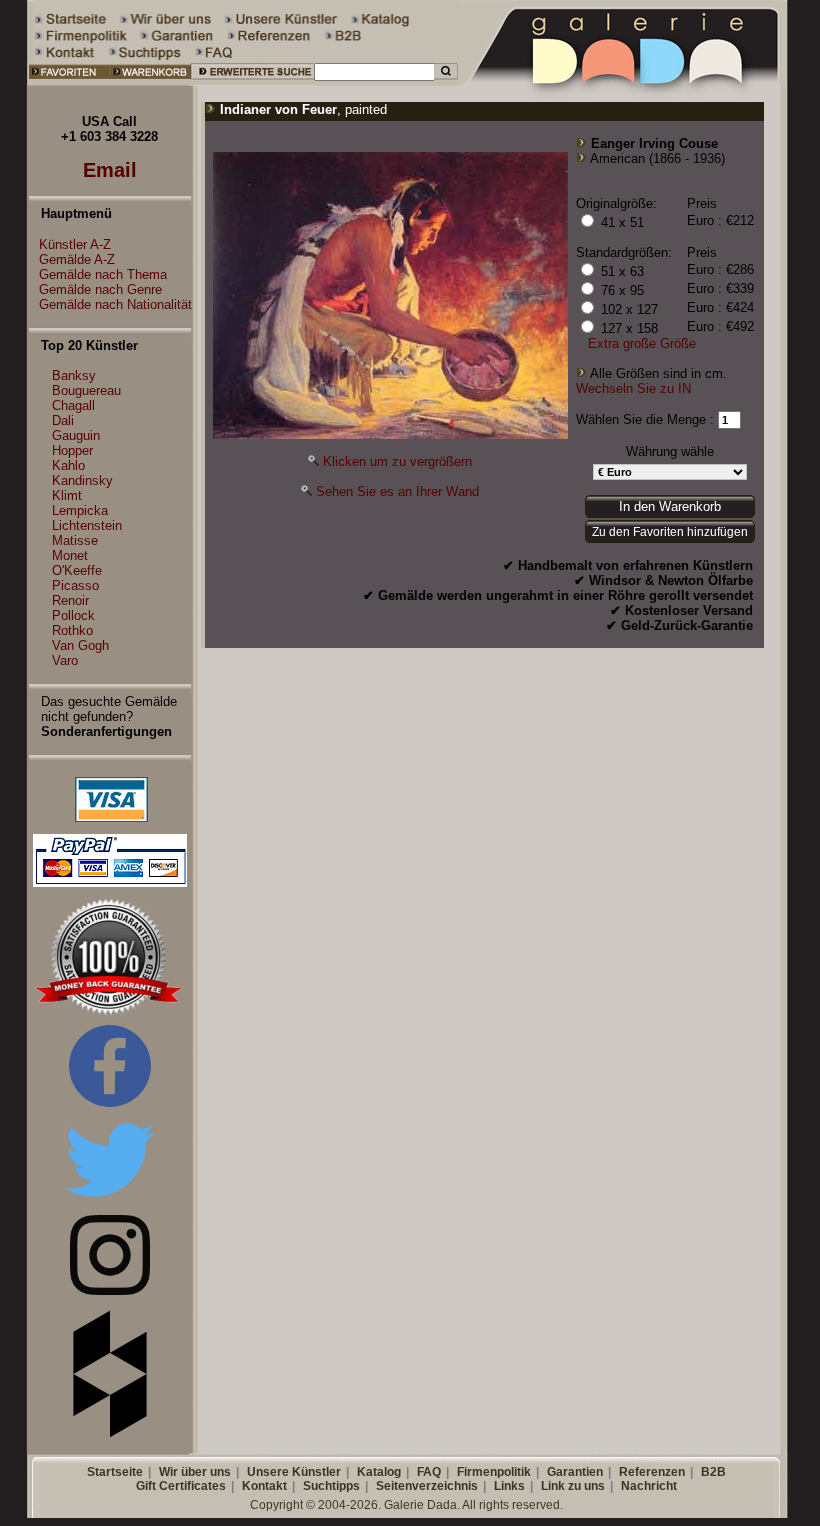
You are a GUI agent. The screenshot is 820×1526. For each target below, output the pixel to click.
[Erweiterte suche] (252, 81)
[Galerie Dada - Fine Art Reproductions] (624, 81)
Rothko (72, 630)
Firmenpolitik (494, 1472)
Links (509, 1486)
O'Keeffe (77, 570)
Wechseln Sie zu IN (633, 388)
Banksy (74, 375)
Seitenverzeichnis (427, 1486)
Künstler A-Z (75, 244)
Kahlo (68, 465)
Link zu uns (573, 1486)
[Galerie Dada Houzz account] (110, 1433)
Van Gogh (80, 645)
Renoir (70, 600)
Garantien (575, 1472)
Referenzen (652, 1472)
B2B (713, 1472)
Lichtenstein (87, 525)
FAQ (429, 1472)
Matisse (75, 540)
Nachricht (649, 1486)
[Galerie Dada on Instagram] (110, 1290)
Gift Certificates (181, 1486)
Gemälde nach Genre (100, 289)
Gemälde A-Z (77, 259)
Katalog (379, 1472)
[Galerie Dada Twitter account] (110, 1200)
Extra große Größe (642, 343)
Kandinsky (82, 480)
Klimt (67, 495)
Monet (70, 555)
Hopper (72, 450)
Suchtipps (331, 1486)
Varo (65, 660)
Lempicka (80, 510)
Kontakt (264, 1486)
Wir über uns (195, 1472)
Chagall (73, 405)
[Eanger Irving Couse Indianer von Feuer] (390, 434)
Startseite (115, 1472)
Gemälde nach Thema (103, 274)
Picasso (75, 585)
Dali (63, 420)
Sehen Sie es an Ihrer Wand (397, 491)
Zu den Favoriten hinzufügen (670, 532)
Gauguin (76, 435)
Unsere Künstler (294, 1472)
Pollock (73, 615)
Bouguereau (86, 390)
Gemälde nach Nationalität (115, 304)
